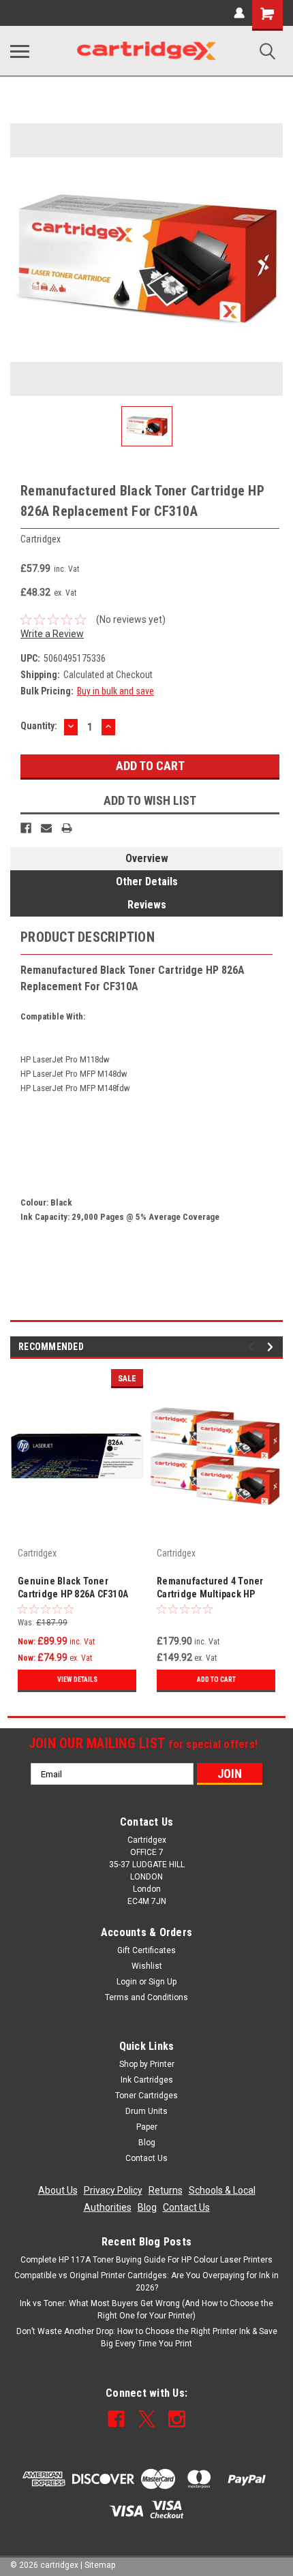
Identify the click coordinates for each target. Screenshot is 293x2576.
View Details (77, 1680)
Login (127, 1982)
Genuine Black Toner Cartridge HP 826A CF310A (73, 1588)
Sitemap (100, 2565)
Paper (147, 2127)
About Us (58, 2190)
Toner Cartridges (146, 2096)
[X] (147, 2419)
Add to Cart (216, 1680)
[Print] (67, 828)
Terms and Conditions (146, 1997)
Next (272, 1347)
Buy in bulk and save (115, 691)
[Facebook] (26, 828)
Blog (147, 2143)
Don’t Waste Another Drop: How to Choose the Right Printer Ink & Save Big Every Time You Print (147, 2337)
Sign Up (163, 1982)
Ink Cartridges (147, 2080)
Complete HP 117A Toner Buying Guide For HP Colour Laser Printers (146, 2260)
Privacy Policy (113, 2190)
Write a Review (52, 634)
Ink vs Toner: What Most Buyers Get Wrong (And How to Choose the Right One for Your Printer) (146, 2310)
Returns (166, 2190)
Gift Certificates (146, 1950)
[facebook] (116, 2419)
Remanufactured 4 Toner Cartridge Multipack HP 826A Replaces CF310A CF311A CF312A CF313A (210, 1589)
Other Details (147, 881)
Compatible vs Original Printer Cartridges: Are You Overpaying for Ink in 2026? (146, 2282)
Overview (147, 858)
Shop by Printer (147, 2064)
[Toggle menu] (20, 51)
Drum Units (146, 2111)
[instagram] (177, 2419)
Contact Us (146, 2158)
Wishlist (147, 1966)
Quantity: (39, 726)
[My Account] (239, 13)
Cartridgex (37, 1553)
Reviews (147, 905)
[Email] (46, 828)
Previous (253, 1347)
